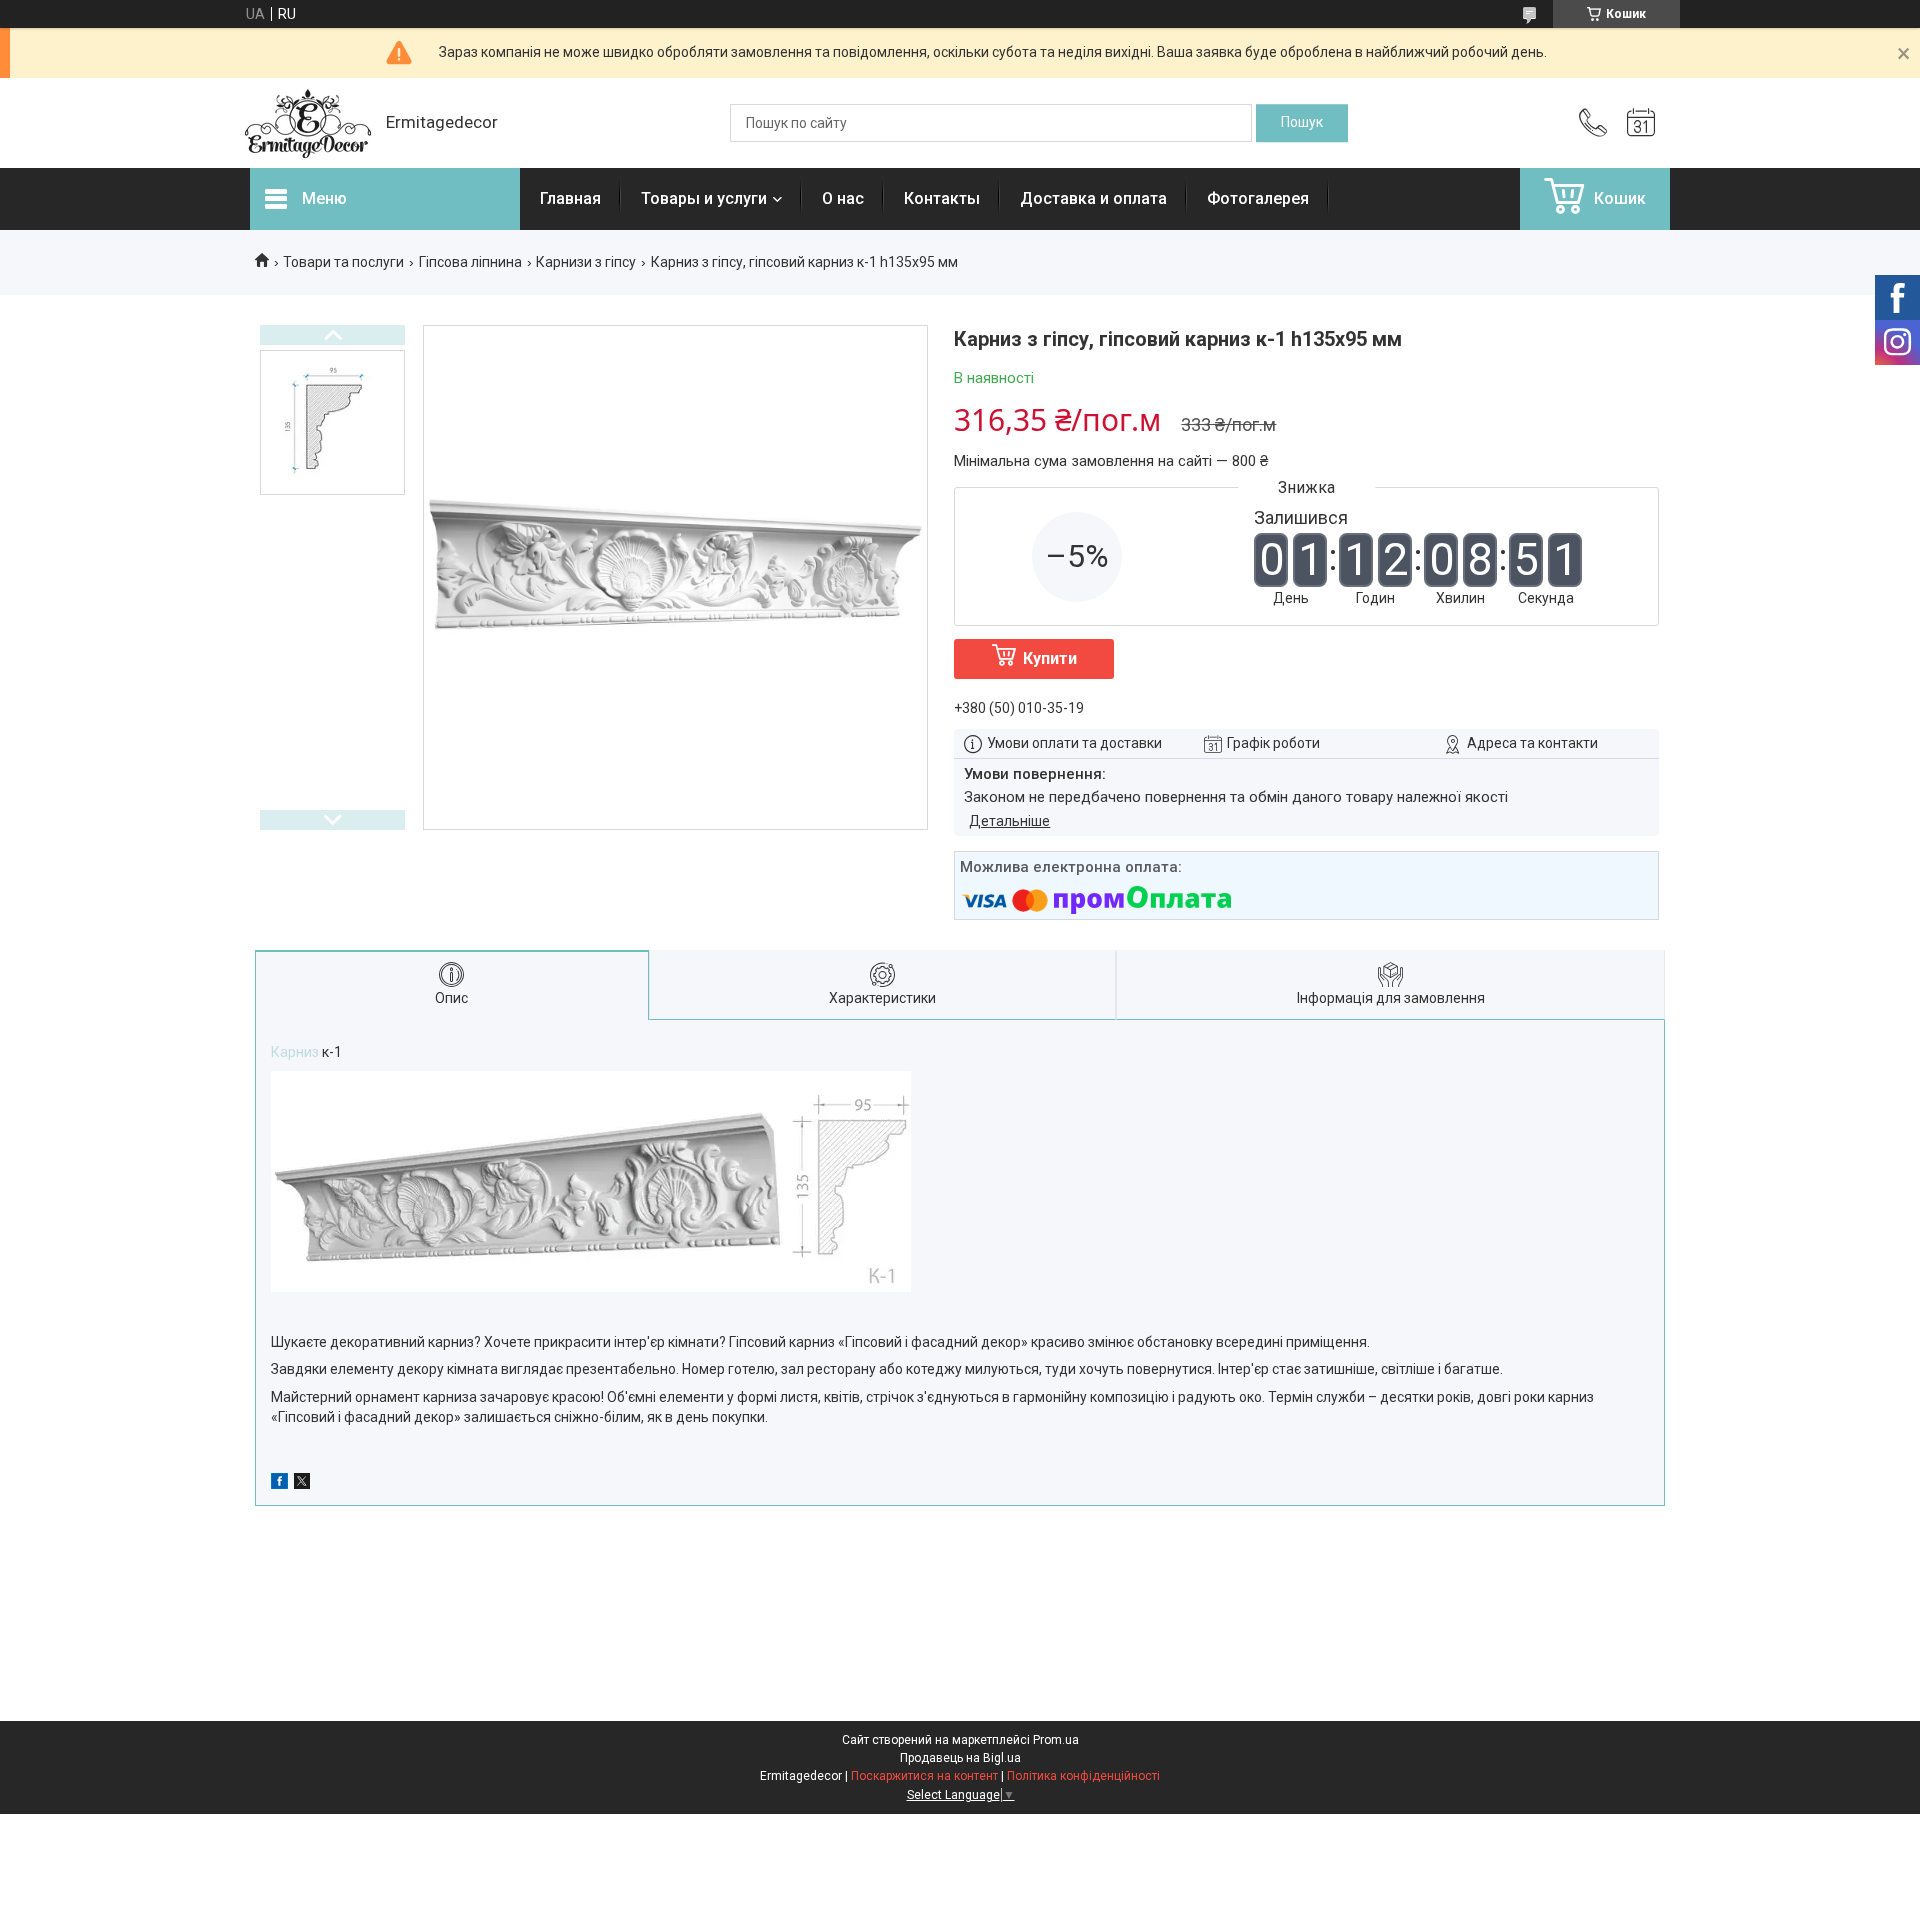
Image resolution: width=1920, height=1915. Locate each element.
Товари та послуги (343, 262)
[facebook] (279, 1484)
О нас (843, 198)
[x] (302, 1484)
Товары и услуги (704, 198)
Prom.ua (1056, 1740)
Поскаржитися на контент (924, 1776)
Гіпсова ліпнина (470, 262)
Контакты (942, 198)
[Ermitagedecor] (308, 123)
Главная (570, 198)
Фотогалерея (1258, 198)
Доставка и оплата (1093, 198)
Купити (1050, 658)
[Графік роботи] (1641, 123)
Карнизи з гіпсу (586, 262)
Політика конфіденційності (1083, 1776)
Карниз (295, 1052)
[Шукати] (1302, 123)
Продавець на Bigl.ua (960, 1758)
